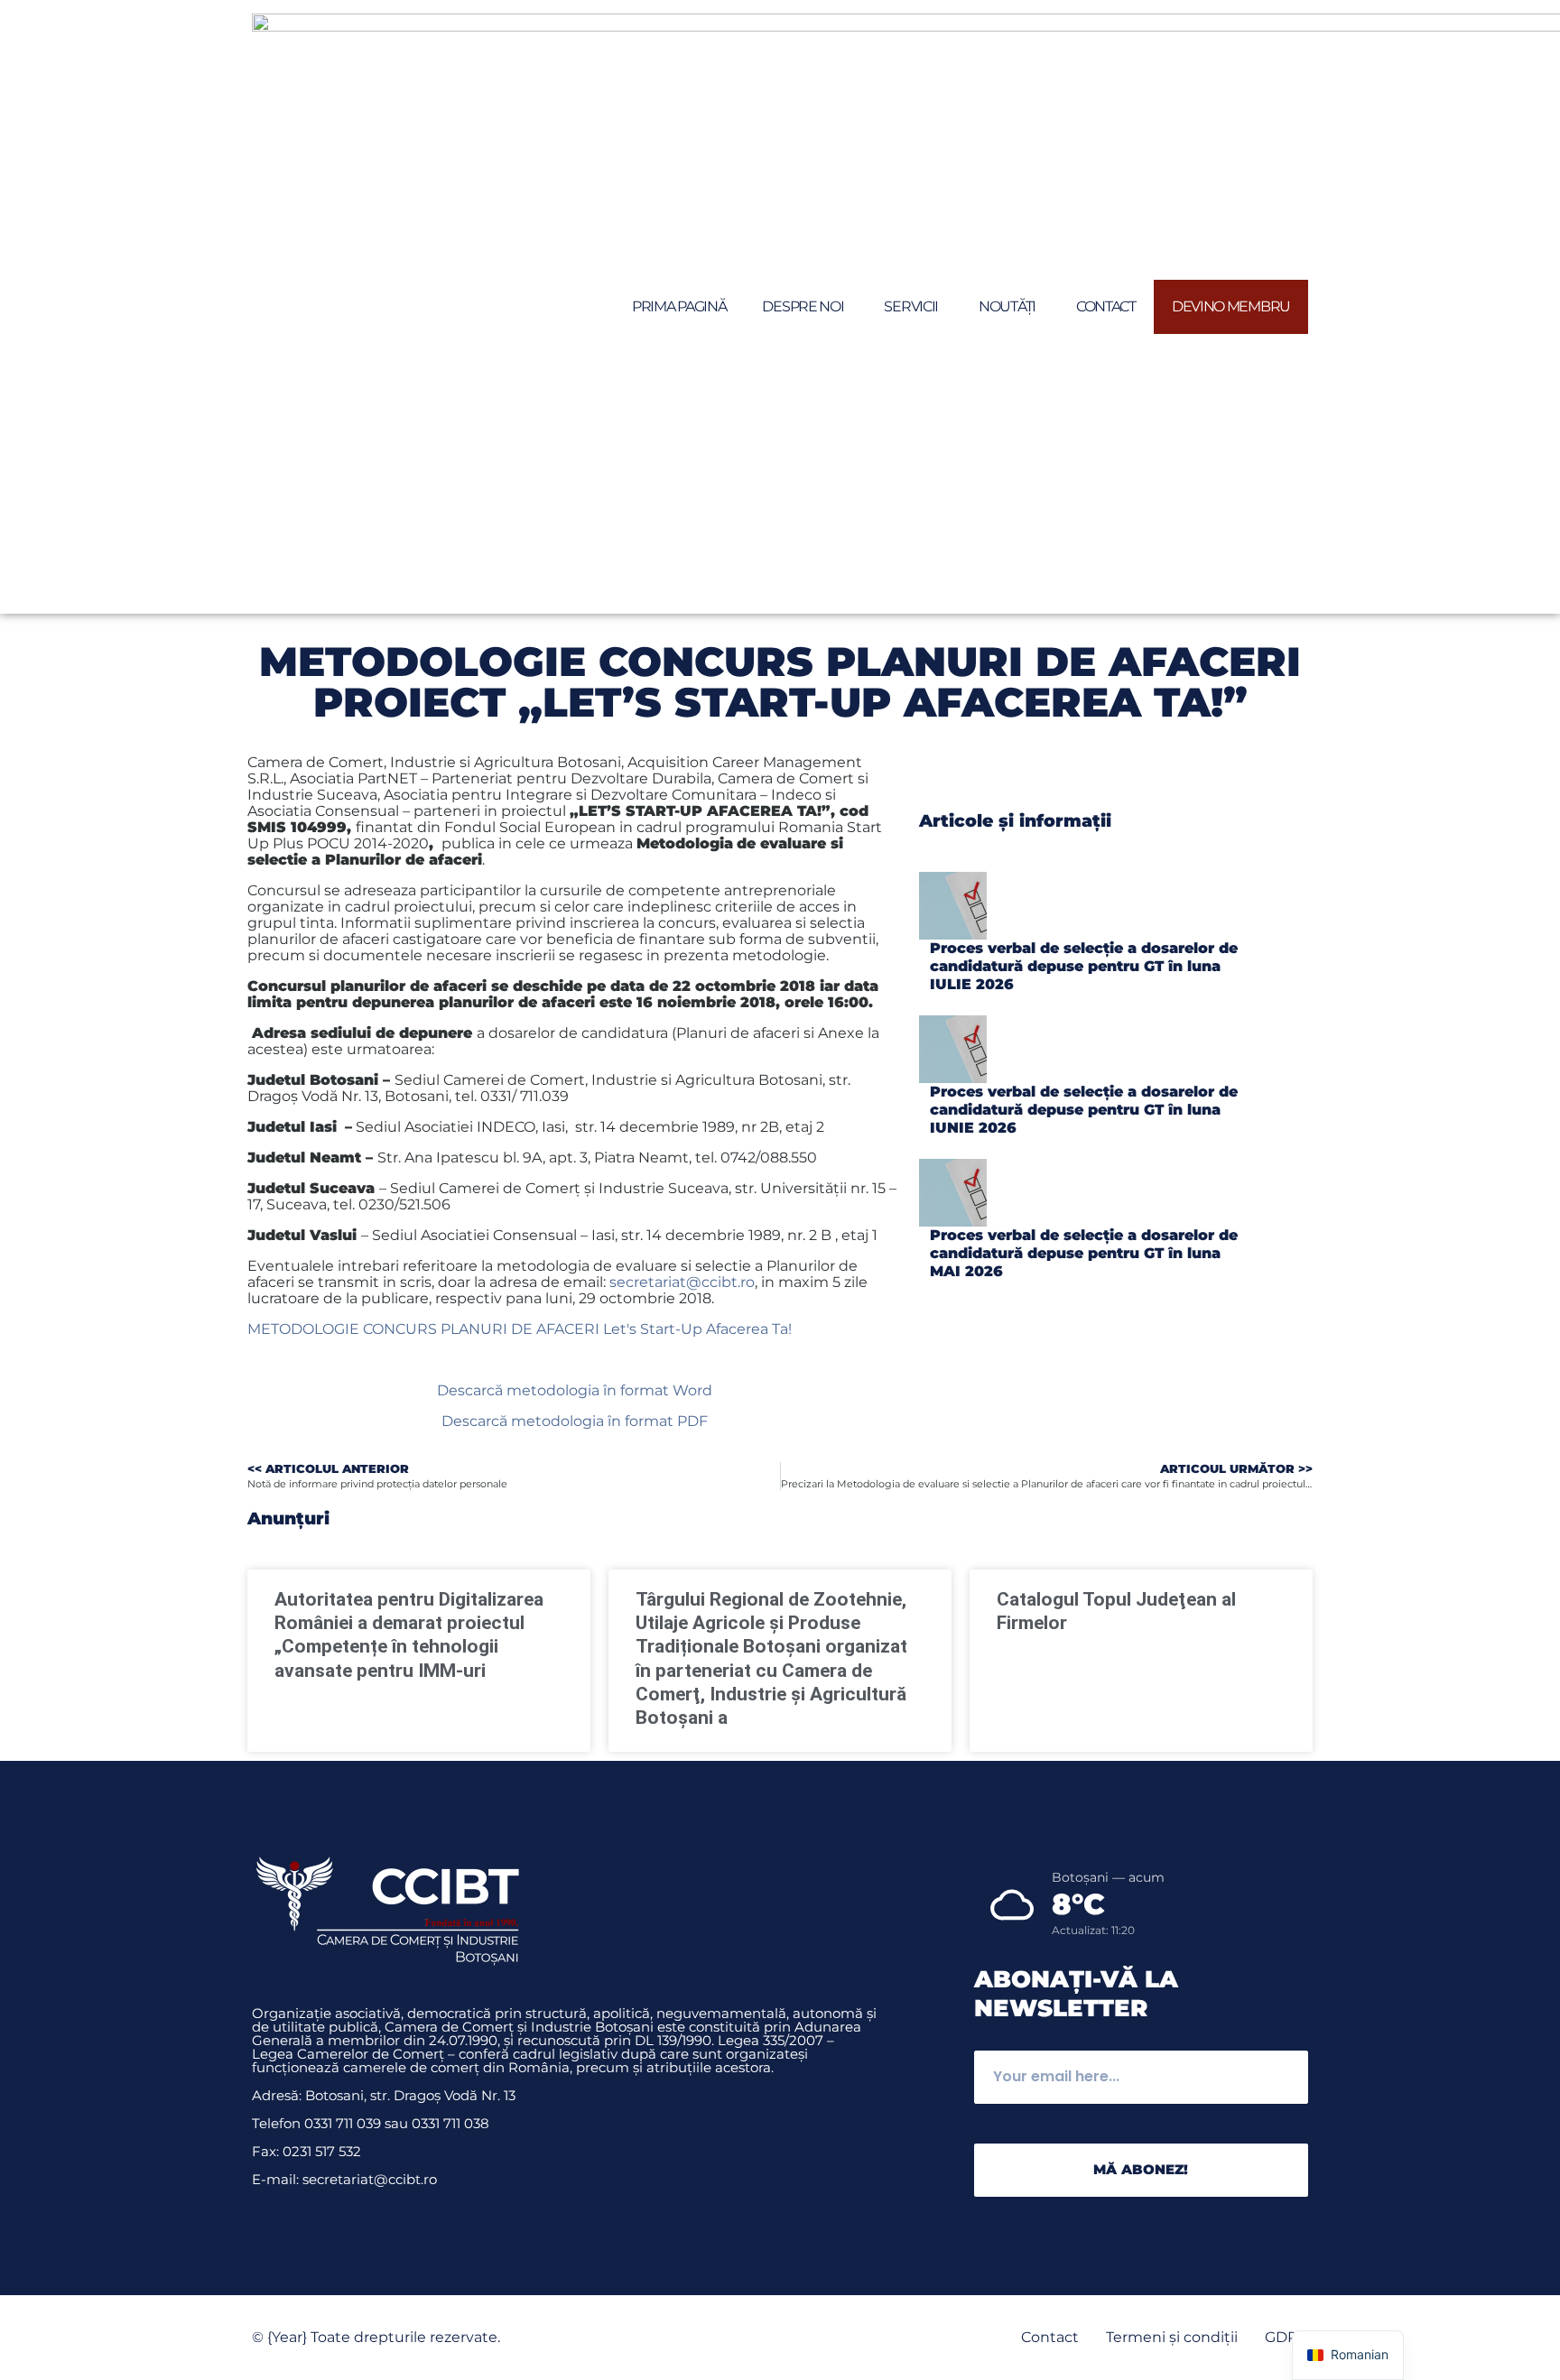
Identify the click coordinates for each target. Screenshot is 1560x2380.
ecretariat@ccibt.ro (686, 1282)
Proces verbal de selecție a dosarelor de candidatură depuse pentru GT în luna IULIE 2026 (1084, 966)
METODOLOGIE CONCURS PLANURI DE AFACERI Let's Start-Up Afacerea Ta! (520, 1329)
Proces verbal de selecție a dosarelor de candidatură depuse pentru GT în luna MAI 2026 (1084, 1253)
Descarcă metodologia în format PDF (575, 1421)
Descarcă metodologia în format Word (575, 1390)
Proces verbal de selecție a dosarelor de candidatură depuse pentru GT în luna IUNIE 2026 (1084, 1110)
